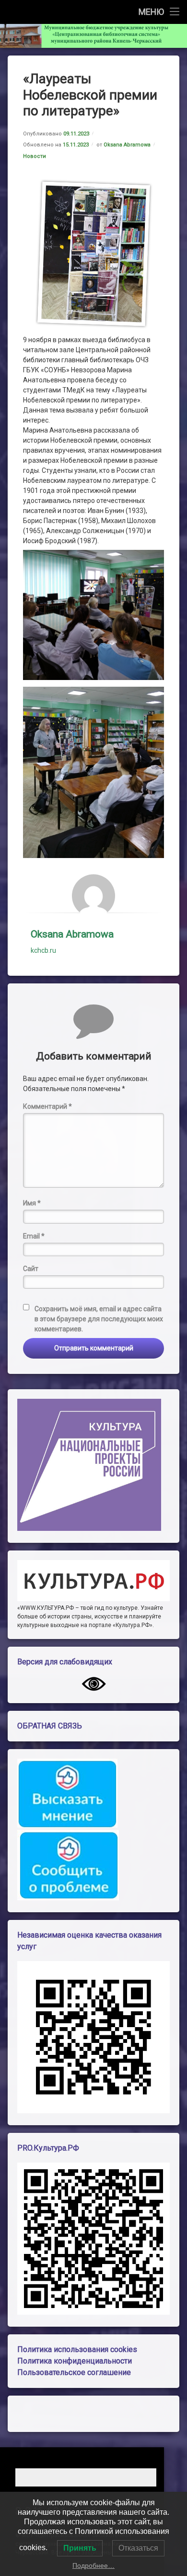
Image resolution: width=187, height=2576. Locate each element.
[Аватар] (93, 896)
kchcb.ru (43, 950)
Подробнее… (93, 2565)
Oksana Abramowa (127, 145)
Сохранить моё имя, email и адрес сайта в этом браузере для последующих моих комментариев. (99, 1319)
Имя (32, 1203)
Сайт (31, 1269)
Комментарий (47, 1106)
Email (34, 1236)
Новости (35, 156)
